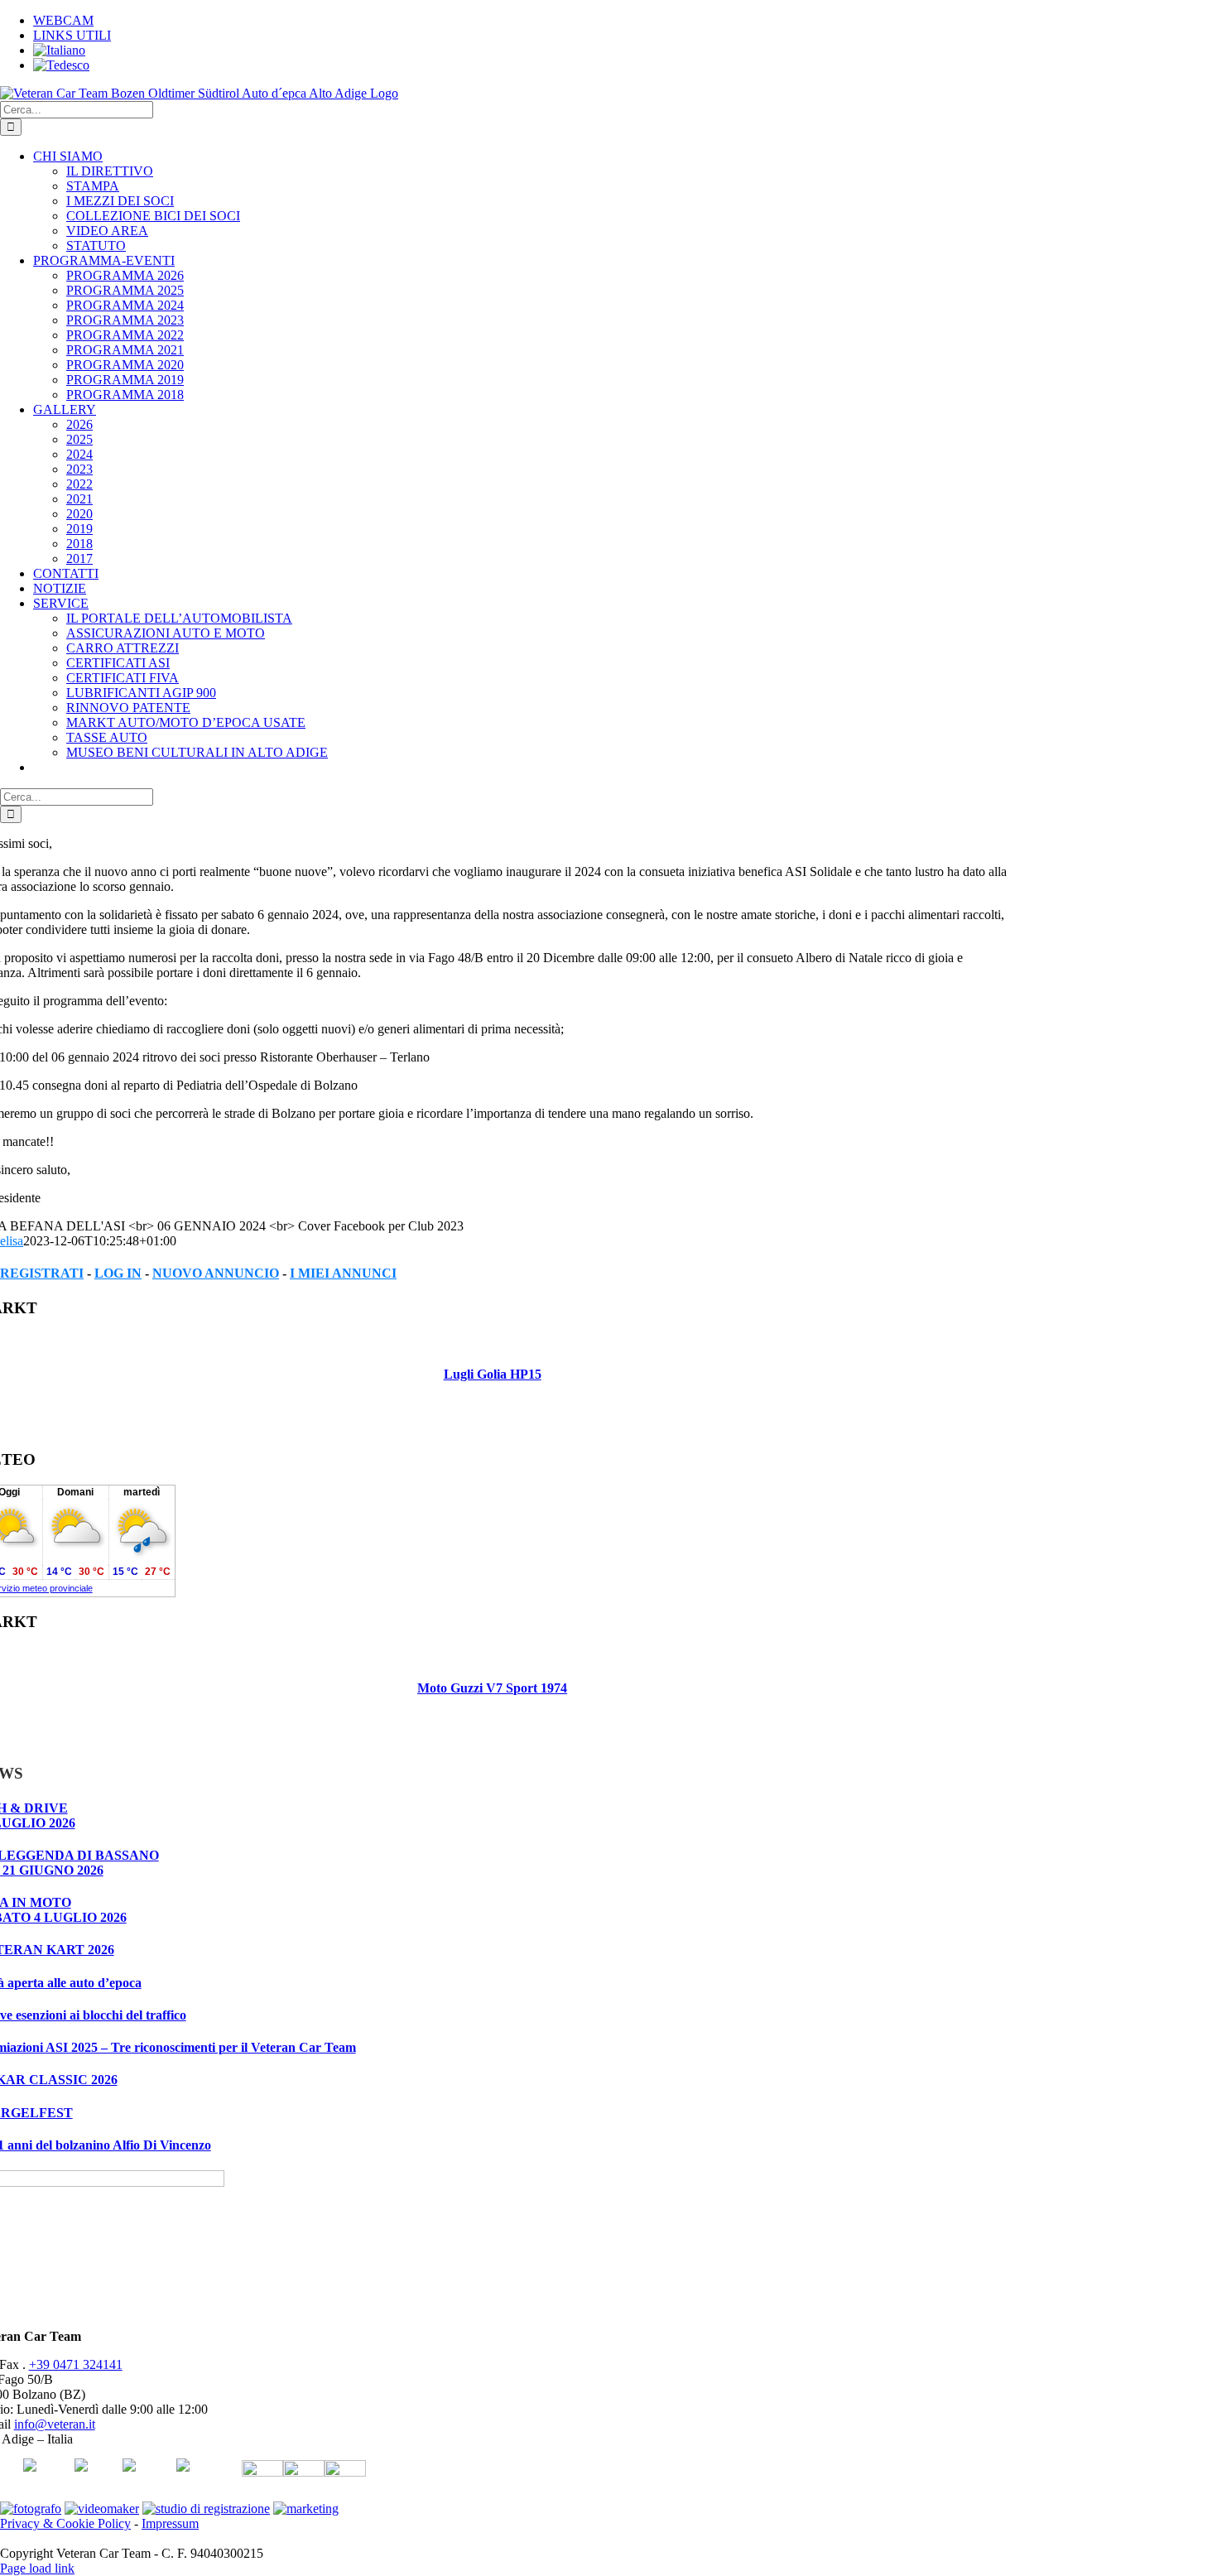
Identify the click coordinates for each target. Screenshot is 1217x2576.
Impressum (170, 2523)
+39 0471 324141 (76, 2364)
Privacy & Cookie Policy (65, 2523)
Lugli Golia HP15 (493, 1374)
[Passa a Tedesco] (61, 65)
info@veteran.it (55, 2424)
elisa (12, 1241)
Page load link (37, 2568)
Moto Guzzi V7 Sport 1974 (492, 1688)
